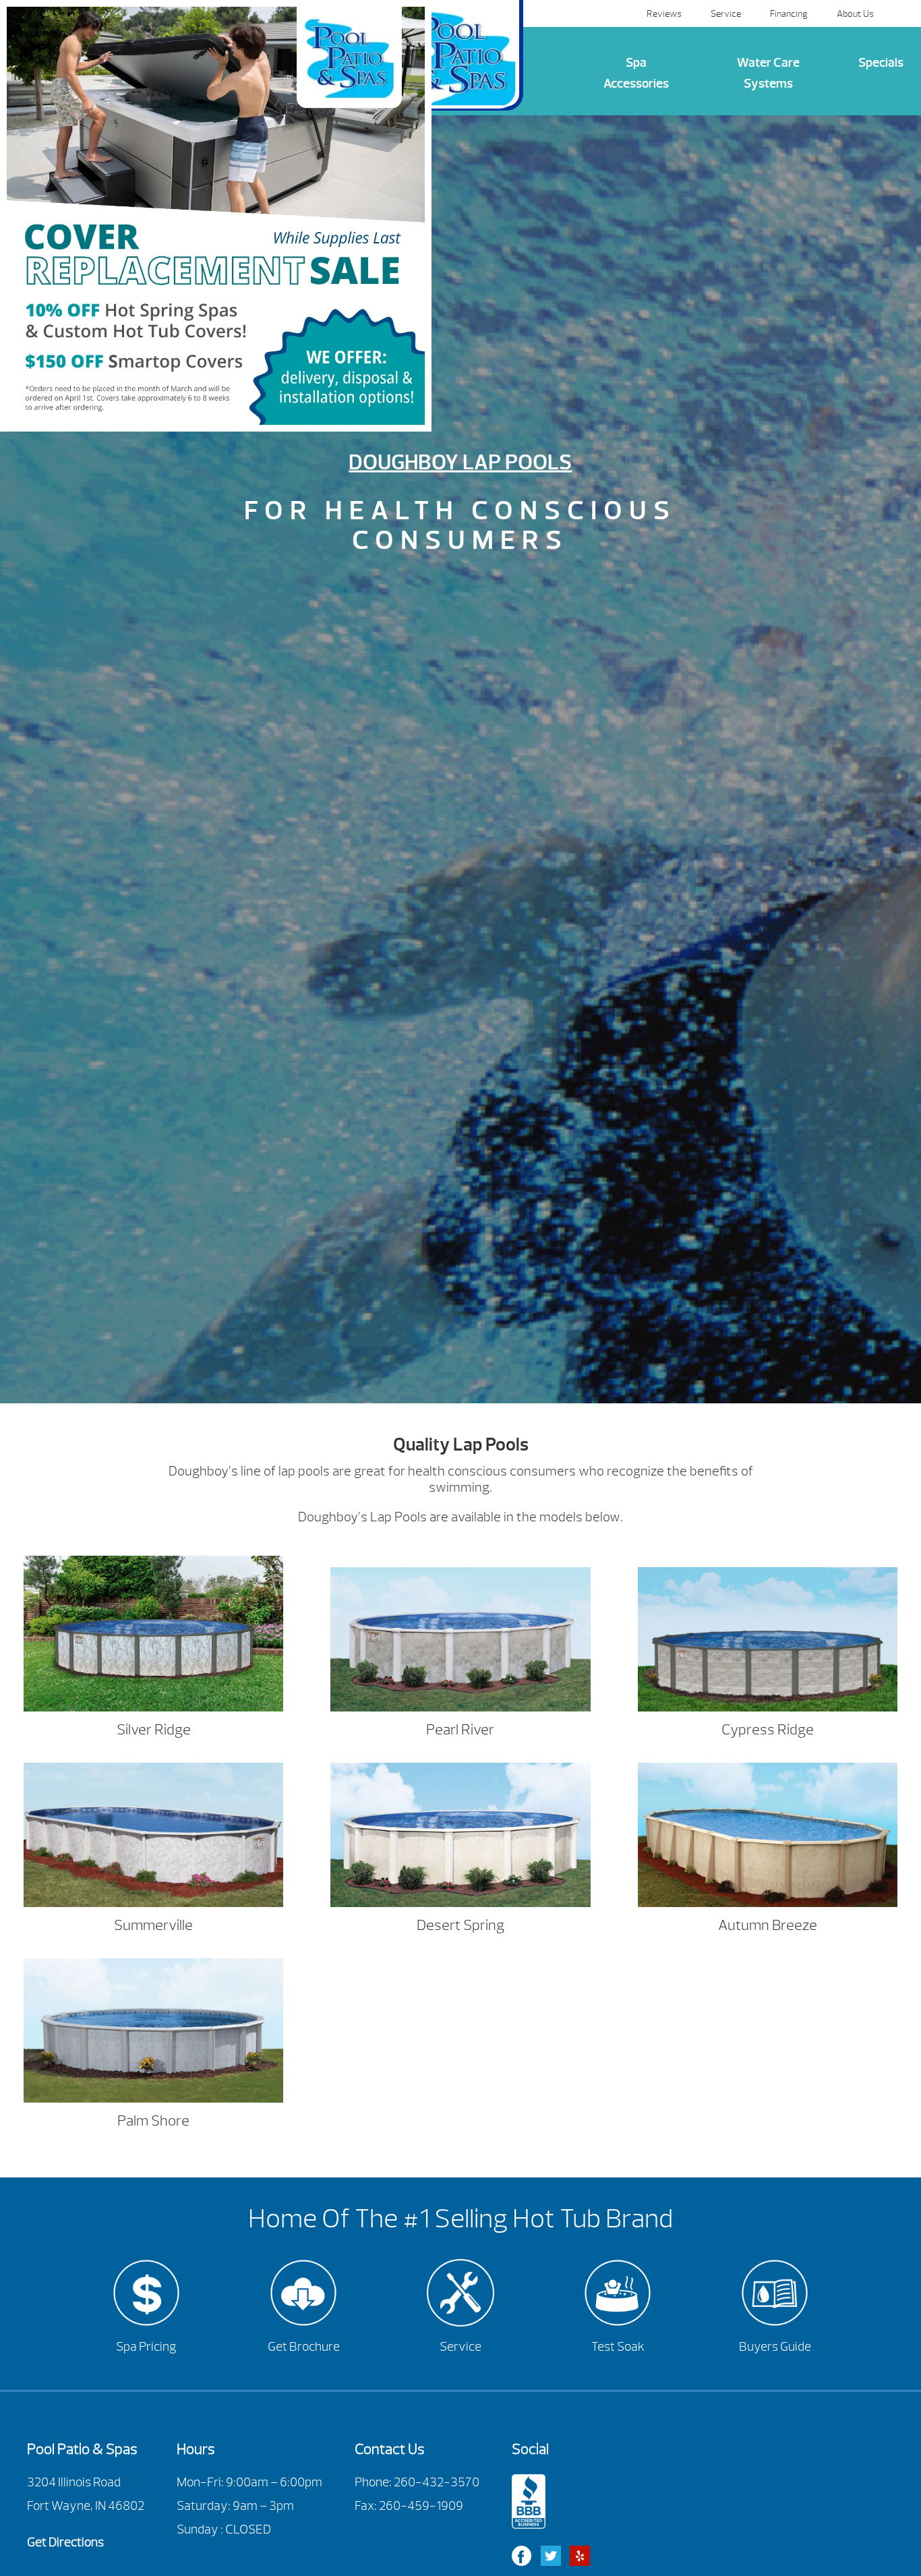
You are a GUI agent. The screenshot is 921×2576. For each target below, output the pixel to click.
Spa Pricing (146, 2347)
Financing (789, 13)
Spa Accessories (636, 73)
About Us (855, 13)
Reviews (664, 13)
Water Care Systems (768, 73)
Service (726, 13)
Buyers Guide (775, 2347)
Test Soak (618, 2347)
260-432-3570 (437, 2482)
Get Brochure (304, 2347)
